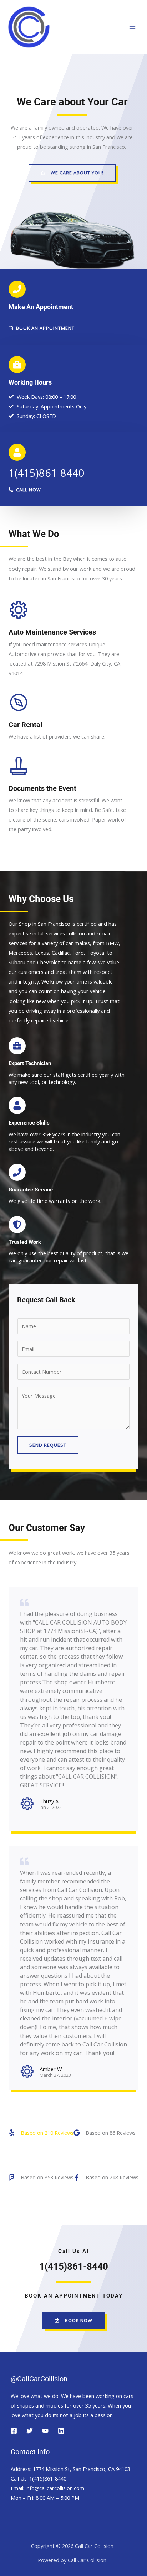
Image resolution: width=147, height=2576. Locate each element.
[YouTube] (45, 2431)
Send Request (48, 1445)
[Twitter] (30, 2431)
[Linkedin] (61, 2431)
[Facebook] (14, 2431)
